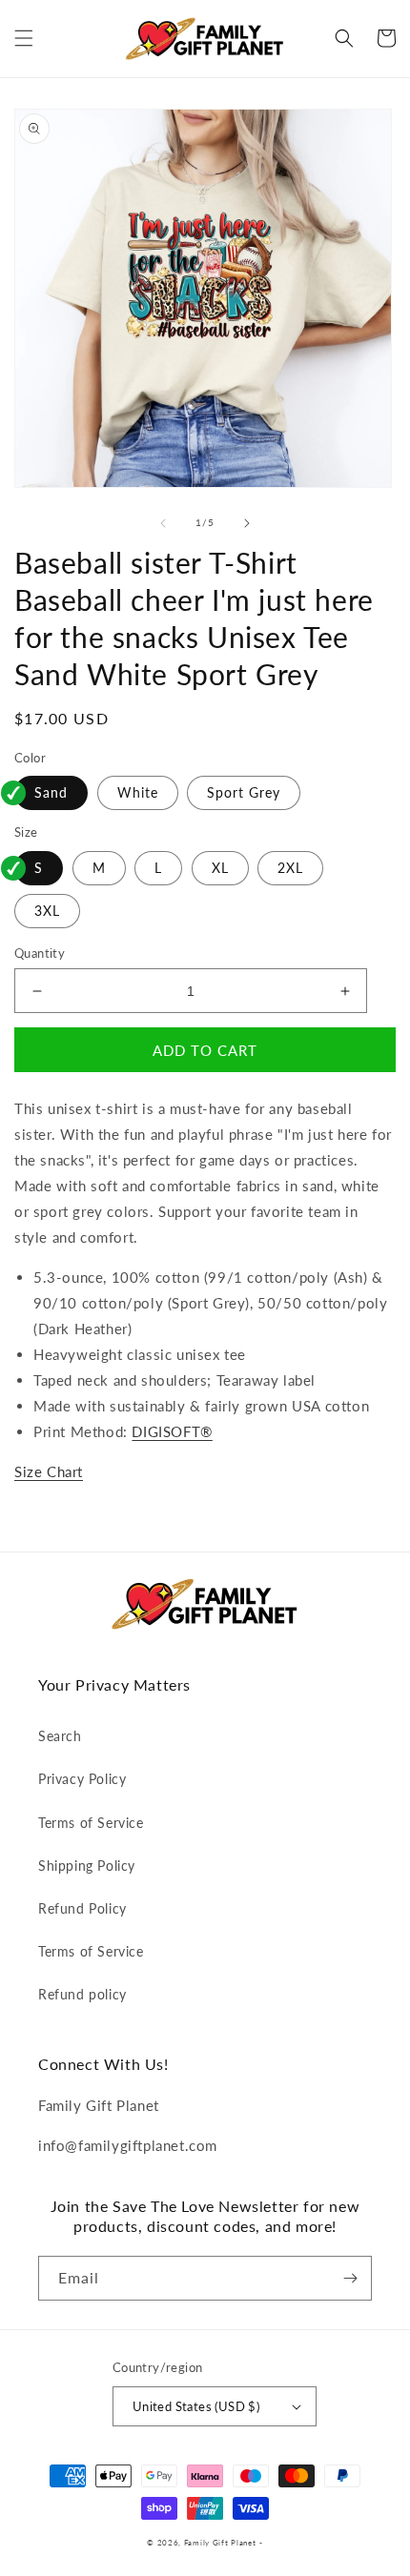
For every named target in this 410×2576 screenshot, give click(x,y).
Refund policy (82, 1994)
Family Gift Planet (220, 2543)
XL (220, 868)
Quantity (40, 953)
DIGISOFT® (172, 1431)
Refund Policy (82, 1908)
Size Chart (49, 1471)
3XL (47, 911)
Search (60, 1736)
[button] (24, 38)
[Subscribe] (350, 2278)
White (138, 792)
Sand (51, 792)
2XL (290, 868)
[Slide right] (247, 523)
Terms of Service (91, 1823)
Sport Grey (244, 792)
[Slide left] (163, 523)
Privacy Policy (82, 1779)
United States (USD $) (196, 2406)
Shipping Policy (87, 1866)
